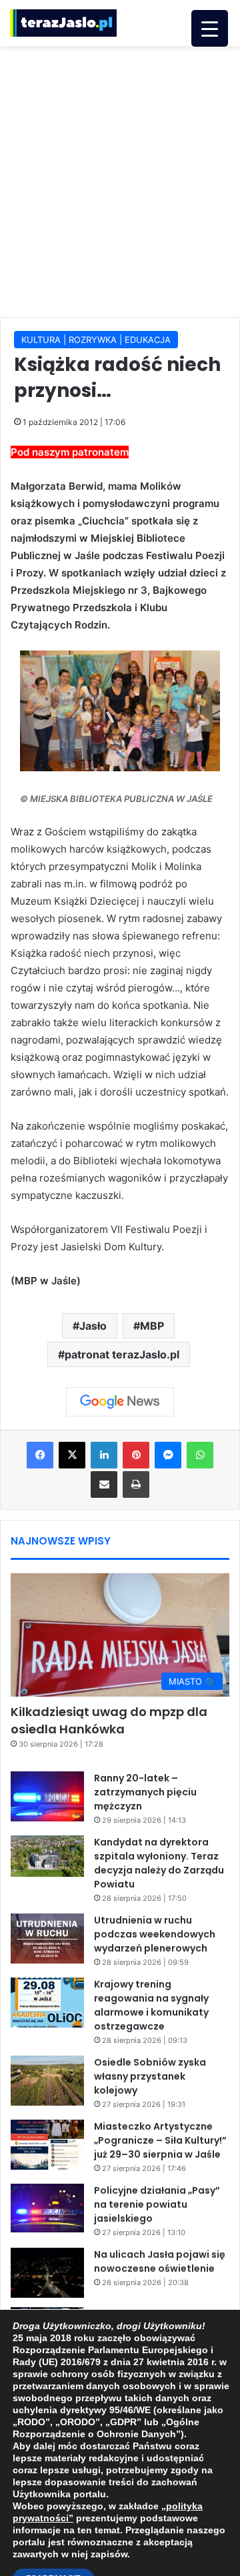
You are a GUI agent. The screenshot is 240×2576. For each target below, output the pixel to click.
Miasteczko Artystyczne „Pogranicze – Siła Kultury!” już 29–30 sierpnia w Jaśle (160, 2140)
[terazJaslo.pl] (63, 23)
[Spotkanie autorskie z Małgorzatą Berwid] (120, 711)
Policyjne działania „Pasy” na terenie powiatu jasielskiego (157, 2204)
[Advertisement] (120, 179)
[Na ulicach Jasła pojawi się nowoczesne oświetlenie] (47, 2273)
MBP (152, 1326)
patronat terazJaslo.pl (122, 1354)
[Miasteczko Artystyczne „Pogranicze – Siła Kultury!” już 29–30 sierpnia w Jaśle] (47, 2145)
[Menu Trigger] (210, 28)
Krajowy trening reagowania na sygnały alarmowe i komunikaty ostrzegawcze (151, 2005)
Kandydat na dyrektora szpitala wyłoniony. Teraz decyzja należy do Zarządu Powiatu (159, 1863)
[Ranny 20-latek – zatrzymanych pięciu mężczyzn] (47, 1796)
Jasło (93, 1326)
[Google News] (120, 1402)
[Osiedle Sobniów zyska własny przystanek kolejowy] (47, 2081)
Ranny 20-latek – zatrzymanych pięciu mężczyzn (145, 1792)
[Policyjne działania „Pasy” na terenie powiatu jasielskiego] (47, 2208)
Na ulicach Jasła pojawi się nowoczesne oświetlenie (160, 2261)
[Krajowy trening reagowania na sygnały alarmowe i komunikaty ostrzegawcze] (47, 2003)
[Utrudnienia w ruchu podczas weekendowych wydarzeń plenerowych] (47, 1939)
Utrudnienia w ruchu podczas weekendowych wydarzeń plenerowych (155, 1934)
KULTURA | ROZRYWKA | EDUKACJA (96, 340)
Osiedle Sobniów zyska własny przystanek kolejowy (150, 2076)
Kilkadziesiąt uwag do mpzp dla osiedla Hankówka (109, 1720)
